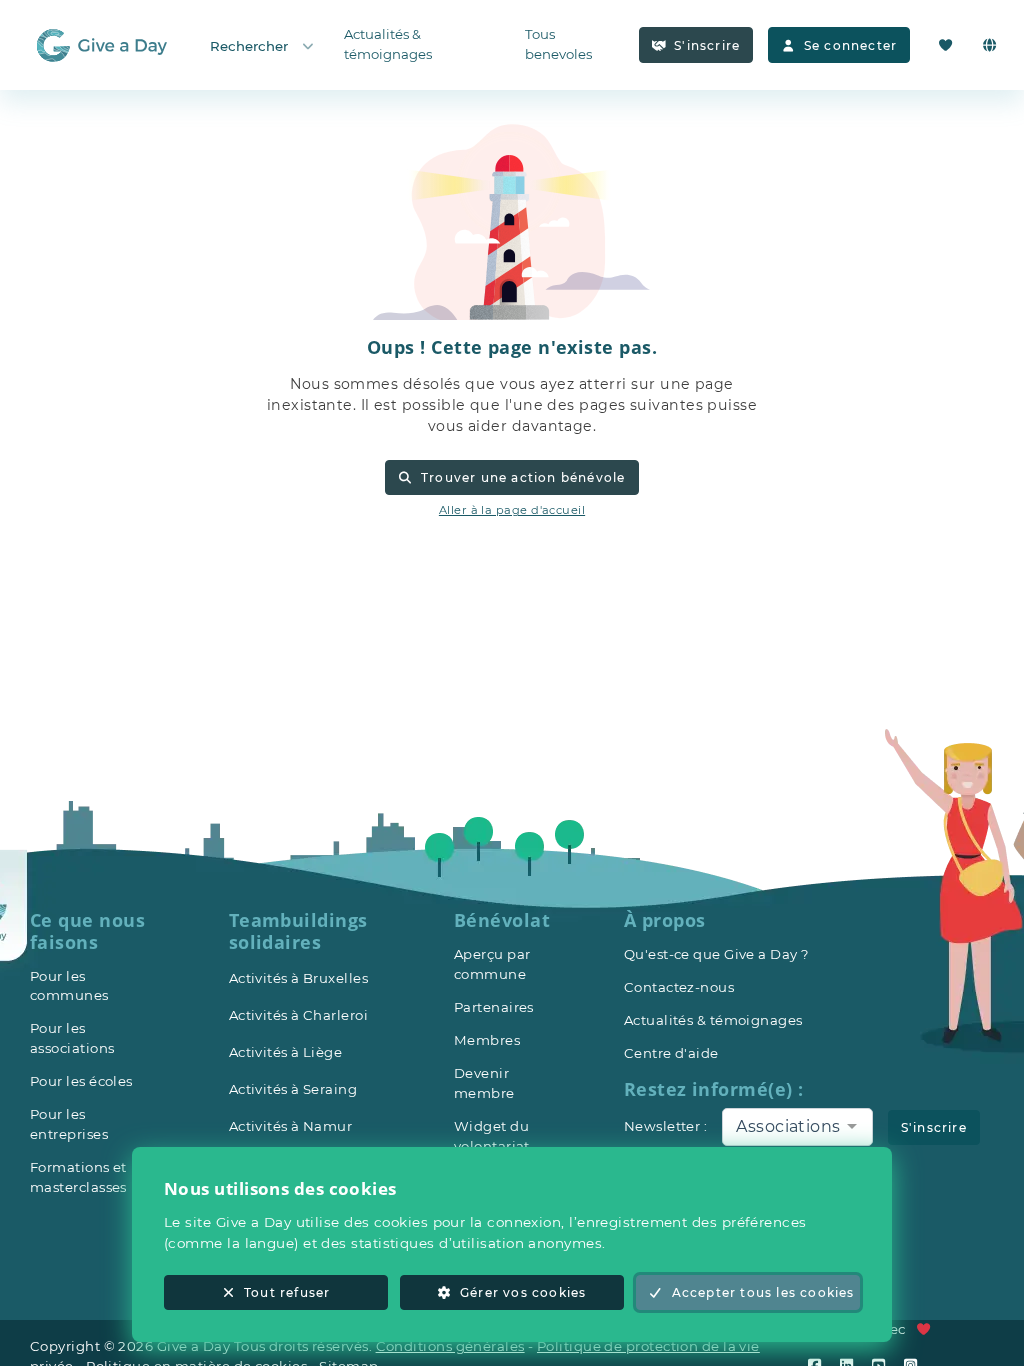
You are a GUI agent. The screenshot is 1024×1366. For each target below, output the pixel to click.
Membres (487, 1040)
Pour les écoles (81, 1081)
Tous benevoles (558, 44)
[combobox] (797, 1127)
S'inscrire (707, 45)
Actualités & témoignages (388, 44)
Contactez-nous (679, 987)
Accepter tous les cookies (763, 1292)
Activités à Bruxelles (298, 978)
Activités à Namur (291, 1126)
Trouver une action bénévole (523, 477)
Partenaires (494, 1007)
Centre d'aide (671, 1053)
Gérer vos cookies (523, 1292)
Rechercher (249, 46)
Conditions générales (450, 1346)
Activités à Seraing (293, 1089)
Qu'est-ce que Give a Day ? (717, 954)
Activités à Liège (286, 1052)
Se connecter (850, 45)
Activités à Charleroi (298, 1015)
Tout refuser (287, 1292)
